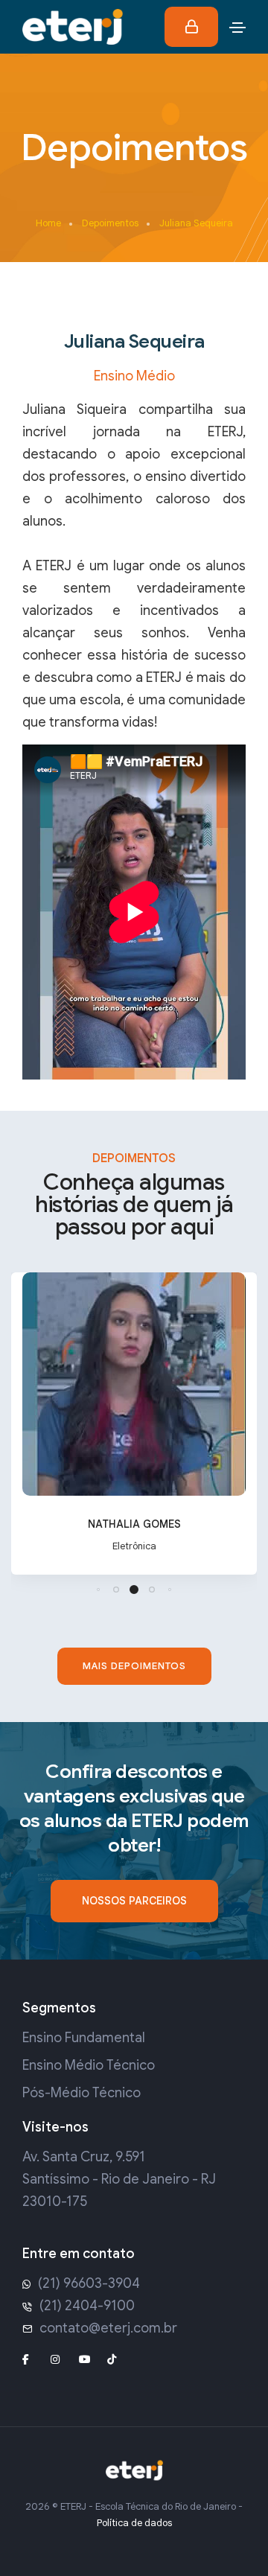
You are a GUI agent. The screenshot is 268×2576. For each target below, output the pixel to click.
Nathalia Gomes (134, 1524)
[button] (98, 1590)
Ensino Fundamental (84, 2038)
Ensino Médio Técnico (89, 2065)
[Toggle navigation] (237, 28)
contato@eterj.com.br (108, 2328)
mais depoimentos (134, 1666)
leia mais (134, 1562)
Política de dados (134, 2523)
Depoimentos (110, 223)
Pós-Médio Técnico (82, 2093)
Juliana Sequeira (196, 223)
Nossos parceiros (134, 1901)
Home (48, 223)
